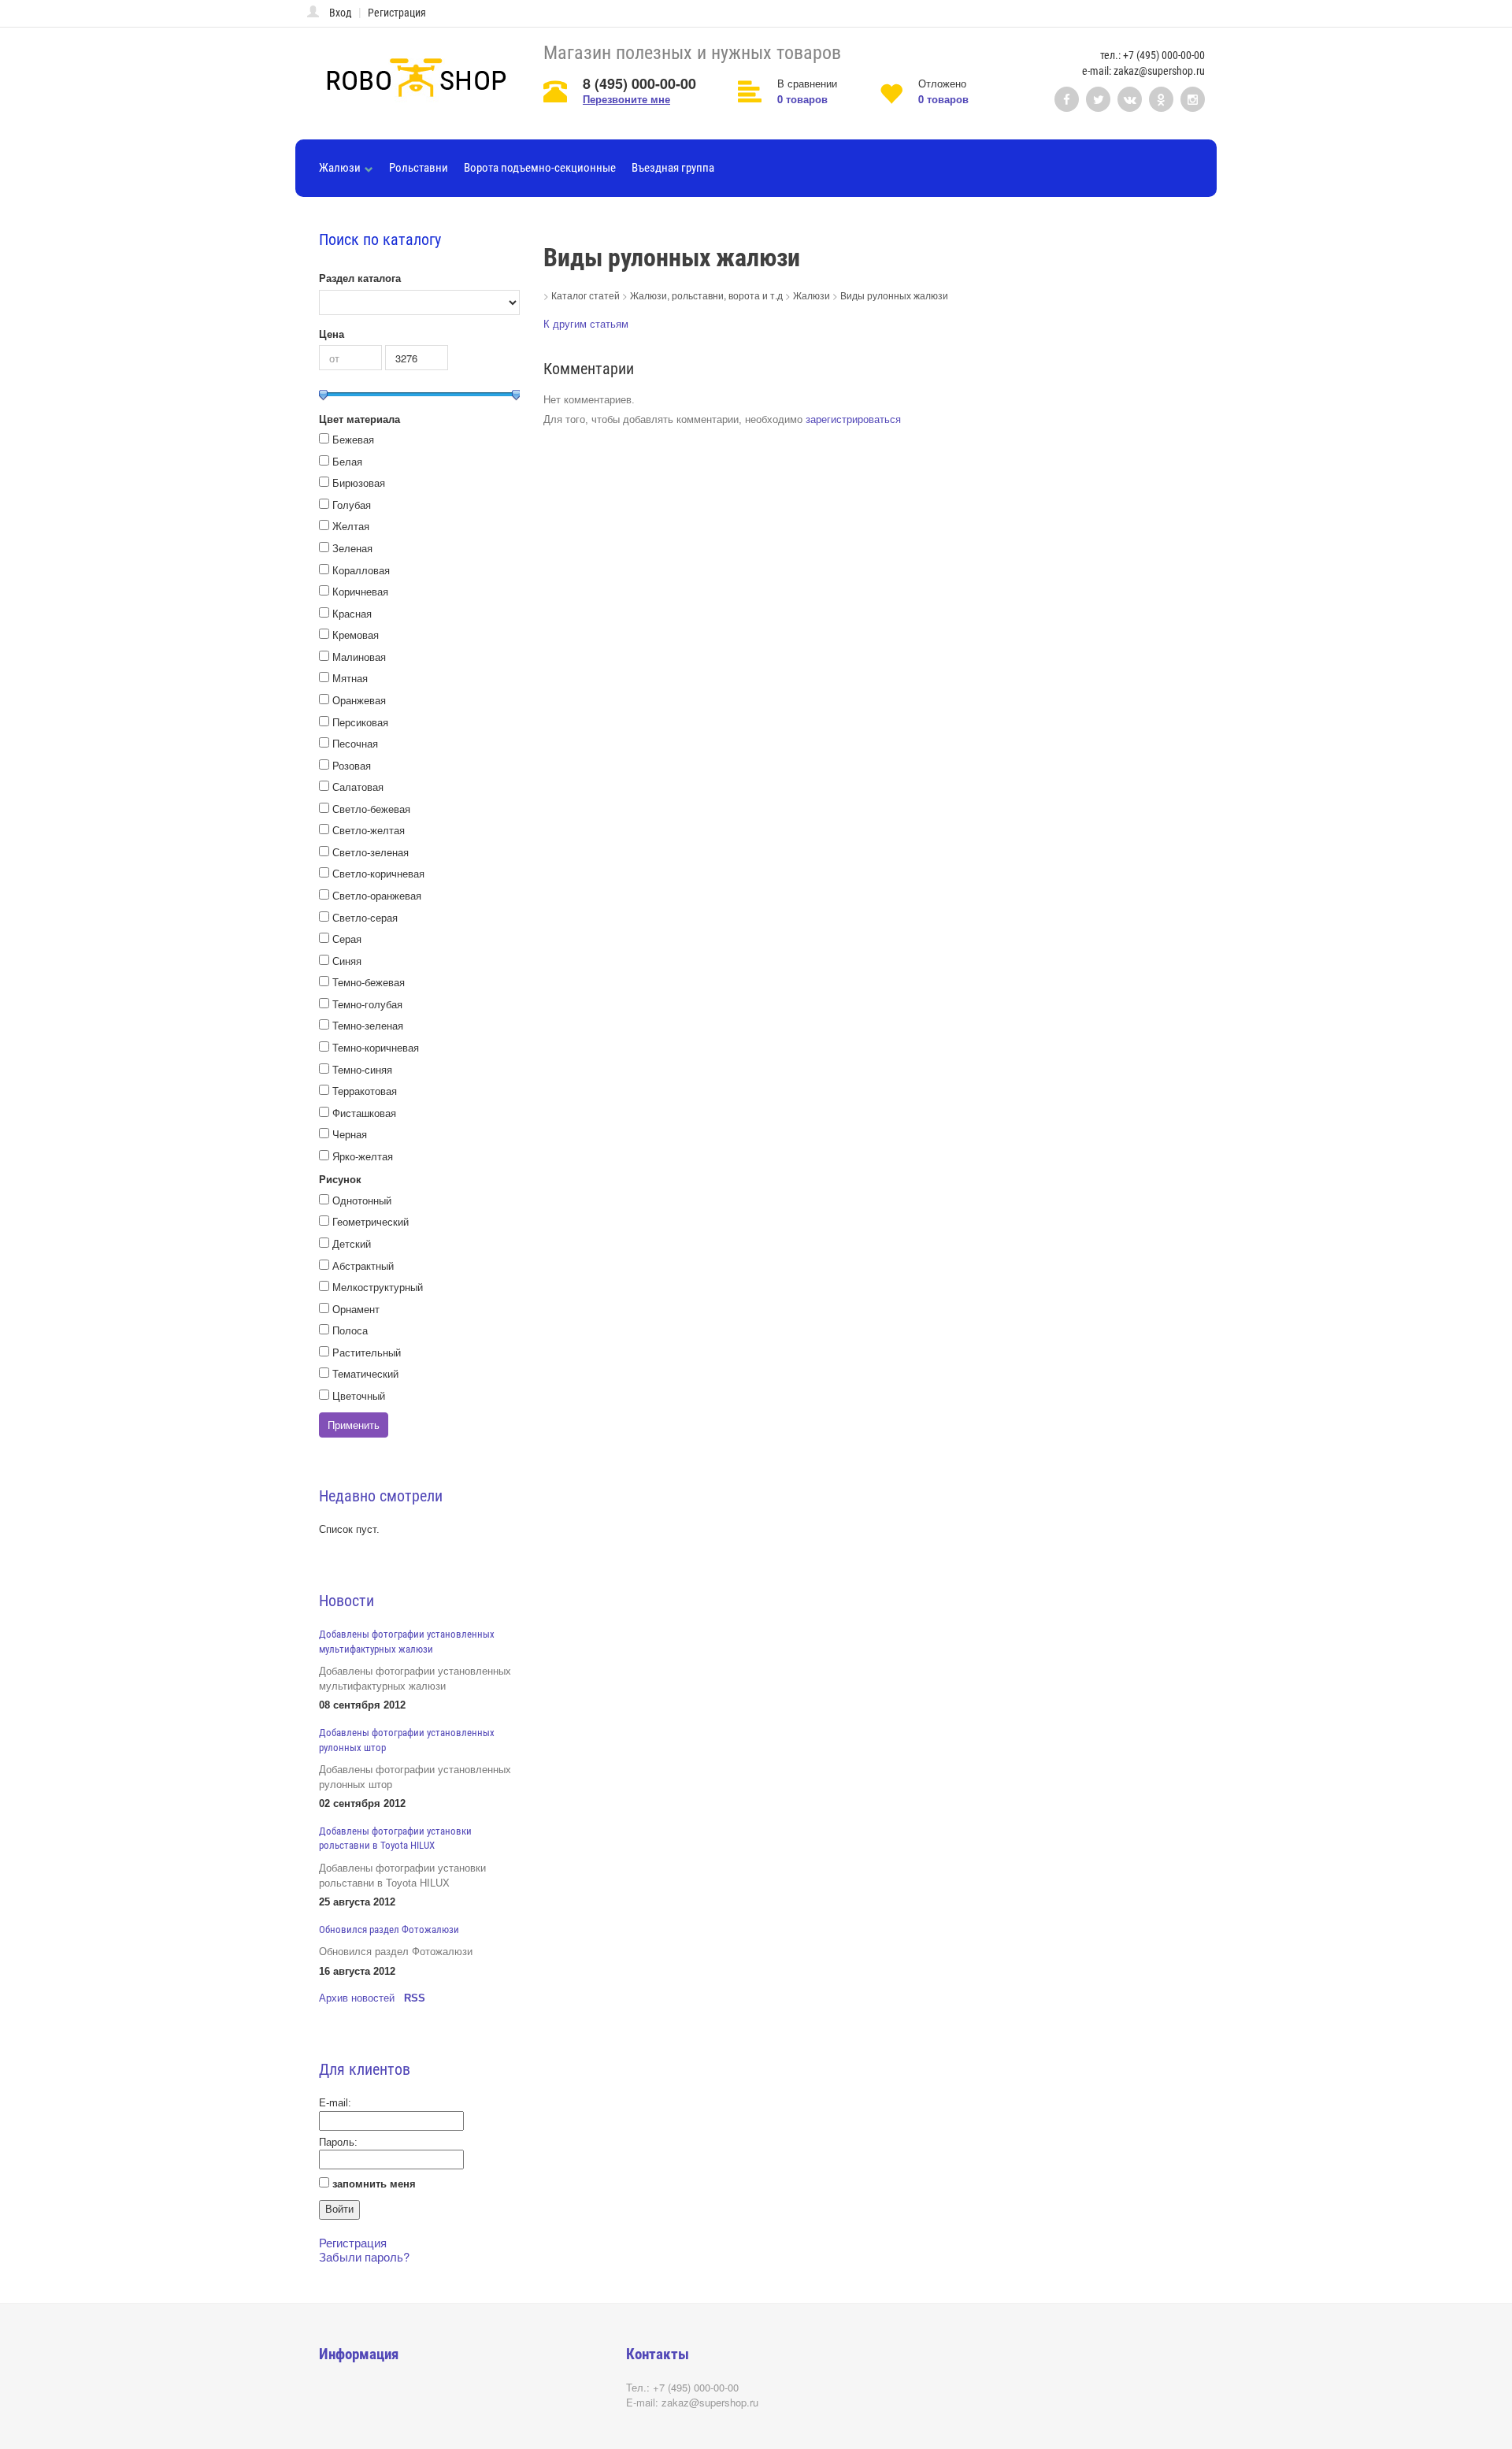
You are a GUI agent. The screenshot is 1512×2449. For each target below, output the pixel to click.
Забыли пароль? (364, 2256)
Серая (347, 939)
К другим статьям (586, 324)
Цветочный (359, 1396)
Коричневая (360, 592)
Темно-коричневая (376, 1048)
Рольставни (419, 168)
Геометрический (371, 1222)
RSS (415, 1998)
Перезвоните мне (626, 99)
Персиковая (360, 723)
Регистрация (397, 13)
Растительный (367, 1353)
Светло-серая (365, 918)
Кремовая (356, 635)
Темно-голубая (367, 1005)
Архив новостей (357, 1998)
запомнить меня (374, 2184)
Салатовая (358, 787)
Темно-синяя (362, 1070)
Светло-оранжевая (377, 896)
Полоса (350, 1331)
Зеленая (352, 549)
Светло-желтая (369, 831)
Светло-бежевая (371, 809)
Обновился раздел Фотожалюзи (389, 1930)
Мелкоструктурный (378, 1288)
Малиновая (359, 657)
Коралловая (361, 571)
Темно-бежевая (369, 983)
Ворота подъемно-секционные (540, 168)
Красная (352, 614)
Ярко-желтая (363, 1157)
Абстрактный (363, 1266)
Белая (347, 462)
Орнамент (356, 1310)
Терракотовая (365, 1091)
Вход (341, 13)
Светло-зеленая (371, 853)
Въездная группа (673, 168)
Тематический (365, 1374)
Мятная (350, 679)
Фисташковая (364, 1113)
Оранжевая (359, 701)
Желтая (351, 527)
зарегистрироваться (853, 419)
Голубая (352, 505)
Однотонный (362, 1201)
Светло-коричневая (378, 874)
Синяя (347, 961)
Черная (350, 1135)
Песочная (355, 744)
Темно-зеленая (368, 1026)
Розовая (352, 766)
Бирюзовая (359, 483)
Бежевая (353, 440)
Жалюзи (340, 168)
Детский (352, 1244)
